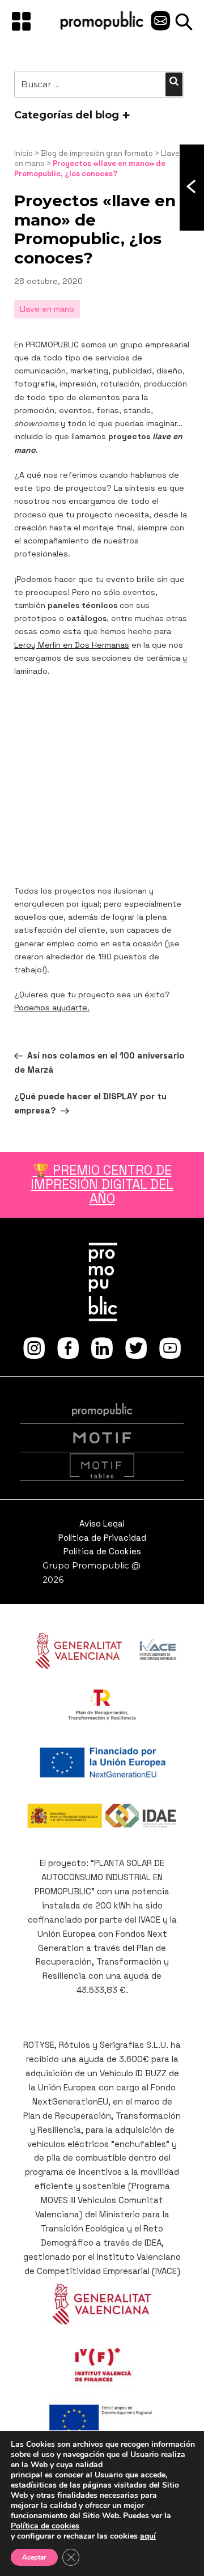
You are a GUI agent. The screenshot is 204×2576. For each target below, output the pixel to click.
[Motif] (102, 1438)
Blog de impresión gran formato (97, 153)
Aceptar (34, 2557)
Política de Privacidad (102, 1538)
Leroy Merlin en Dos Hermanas (72, 645)
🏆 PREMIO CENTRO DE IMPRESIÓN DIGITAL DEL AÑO (102, 1185)
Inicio (24, 153)
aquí (148, 2536)
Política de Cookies (102, 1551)
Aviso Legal (102, 1523)
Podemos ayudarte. (52, 1008)
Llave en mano (47, 309)
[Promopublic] (102, 27)
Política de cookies (45, 2526)
